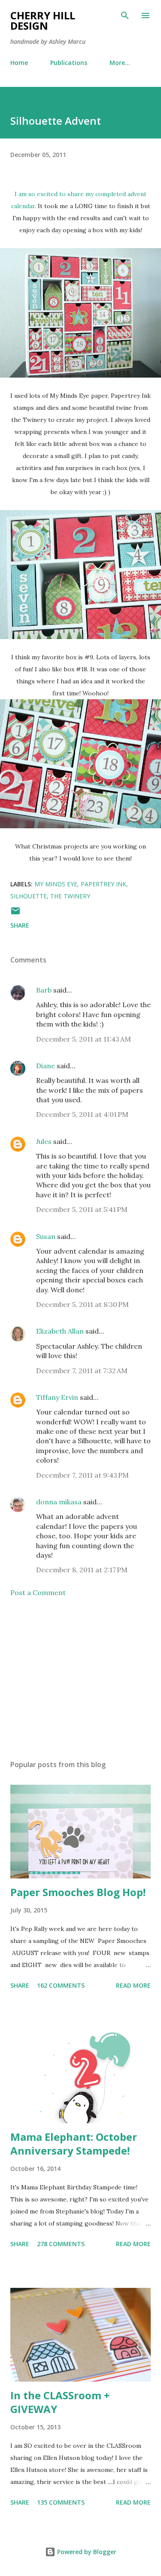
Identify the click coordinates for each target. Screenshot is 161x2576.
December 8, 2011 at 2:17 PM (82, 1570)
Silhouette (29, 896)
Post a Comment (38, 1592)
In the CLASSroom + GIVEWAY (60, 2402)
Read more (133, 1985)
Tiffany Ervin (57, 1397)
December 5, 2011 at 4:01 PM (82, 1114)
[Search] (125, 15)
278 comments (61, 2244)
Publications (69, 63)
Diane (46, 1066)
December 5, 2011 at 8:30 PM (82, 1304)
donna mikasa (59, 1502)
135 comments (61, 2502)
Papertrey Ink (103, 884)
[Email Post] (15, 914)
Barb (44, 990)
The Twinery (70, 896)
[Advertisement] (80, 1678)
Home (19, 63)
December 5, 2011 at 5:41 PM (82, 1209)
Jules (44, 1141)
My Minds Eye (56, 884)
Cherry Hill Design (43, 20)
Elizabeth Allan (60, 1331)
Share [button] (20, 925)
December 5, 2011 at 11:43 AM (84, 1039)
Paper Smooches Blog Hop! (78, 1892)
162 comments (61, 1985)
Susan (46, 1236)
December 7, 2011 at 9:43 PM (82, 1475)
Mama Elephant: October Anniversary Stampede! (74, 2144)
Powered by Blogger (86, 2552)
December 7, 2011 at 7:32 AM (82, 1371)
